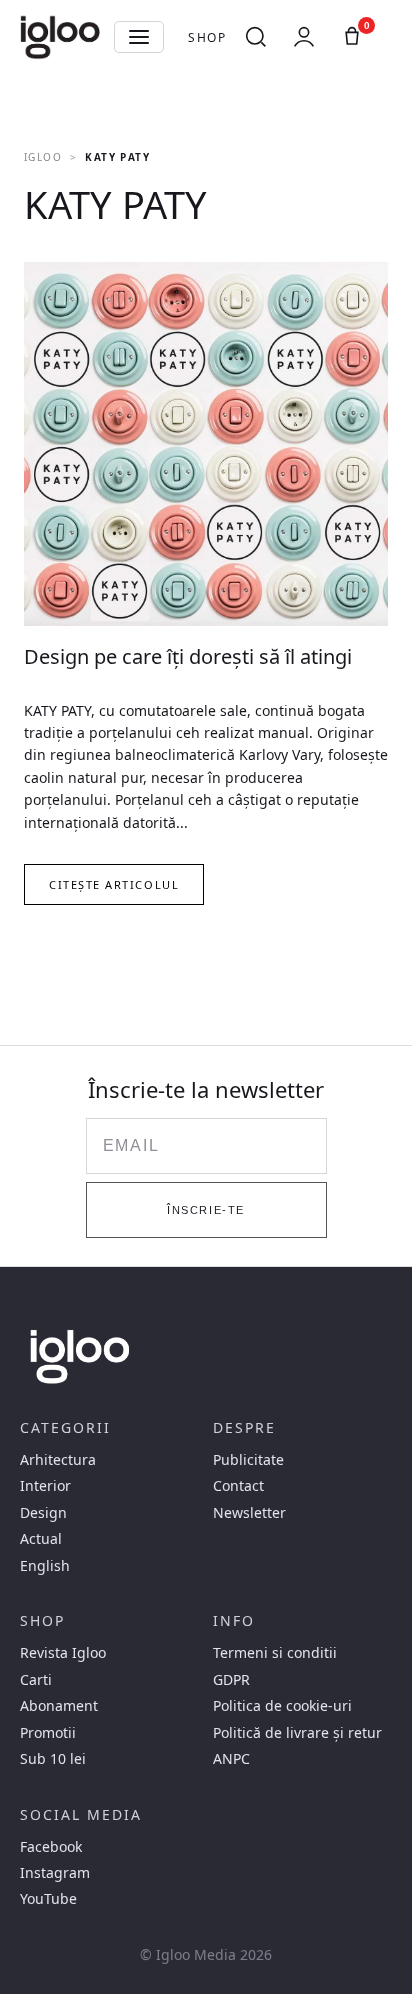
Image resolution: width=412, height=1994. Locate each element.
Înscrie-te (205, 1210)
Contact (238, 1486)
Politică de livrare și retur (297, 1733)
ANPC (231, 1759)
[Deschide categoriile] (139, 37)
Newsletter (249, 1513)
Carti (36, 1680)
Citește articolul (114, 884)
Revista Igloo (63, 1653)
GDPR (231, 1680)
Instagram (55, 1873)
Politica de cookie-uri (282, 1706)
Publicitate (248, 1460)
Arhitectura (58, 1460)
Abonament (59, 1706)
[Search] (256, 37)
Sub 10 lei (53, 1759)
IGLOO (43, 157)
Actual (41, 1539)
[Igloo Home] (60, 37)
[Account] (304, 37)
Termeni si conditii (275, 1653)
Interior (45, 1486)
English (45, 1566)
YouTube (48, 1899)
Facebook (51, 1847)
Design (43, 1513)
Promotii (48, 1733)
